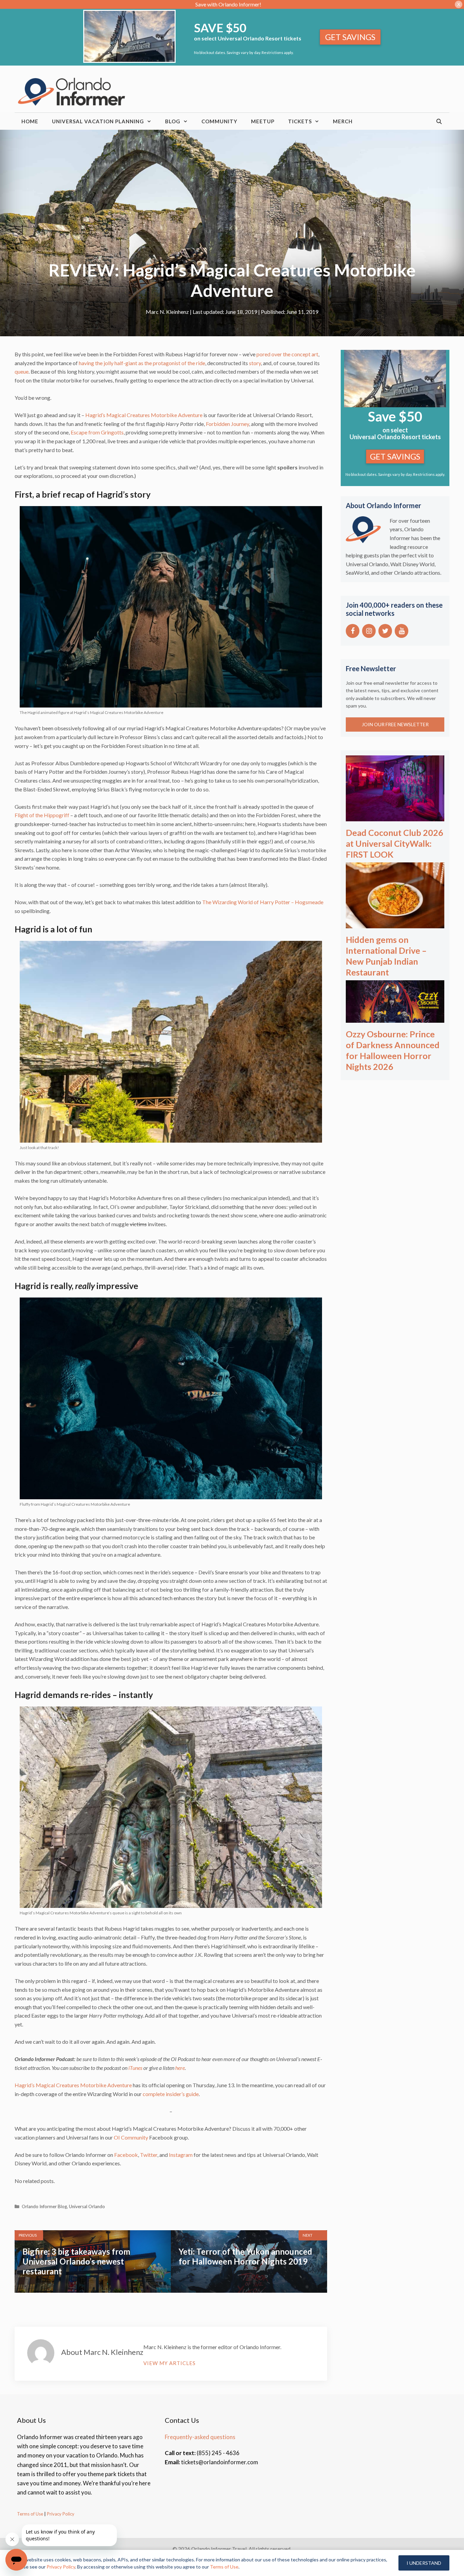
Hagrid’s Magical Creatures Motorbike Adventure (144, 415)
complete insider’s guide (171, 2094)
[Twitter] (385, 631)
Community (219, 121)
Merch (343, 121)
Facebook (126, 2155)
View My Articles (169, 2363)
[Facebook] (353, 631)
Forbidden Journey (227, 424)
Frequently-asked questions (200, 2437)
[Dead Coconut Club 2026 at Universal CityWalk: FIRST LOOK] (395, 816)
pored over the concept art (287, 354)
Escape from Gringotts (97, 432)
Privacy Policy (60, 2514)
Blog (173, 121)
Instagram (181, 2155)
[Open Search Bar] (439, 121)
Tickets (300, 121)
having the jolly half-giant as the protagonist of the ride (142, 363)
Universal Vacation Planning (98, 121)
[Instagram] (369, 631)
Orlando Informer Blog (44, 2206)
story (255, 363)
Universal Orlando (87, 2206)
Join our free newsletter (395, 724)
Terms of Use (30, 2514)
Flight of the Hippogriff (42, 815)
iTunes (135, 2068)
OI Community (131, 2137)
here (180, 2068)
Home (30, 121)
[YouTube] (401, 631)
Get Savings (350, 37)
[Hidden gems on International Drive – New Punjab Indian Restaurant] (395, 923)
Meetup (263, 121)
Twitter (149, 2155)
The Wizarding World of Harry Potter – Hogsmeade (263, 902)
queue (22, 371)
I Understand (424, 2563)
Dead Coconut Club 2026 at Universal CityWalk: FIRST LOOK (395, 843)
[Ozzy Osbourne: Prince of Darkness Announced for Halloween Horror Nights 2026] (395, 1018)
